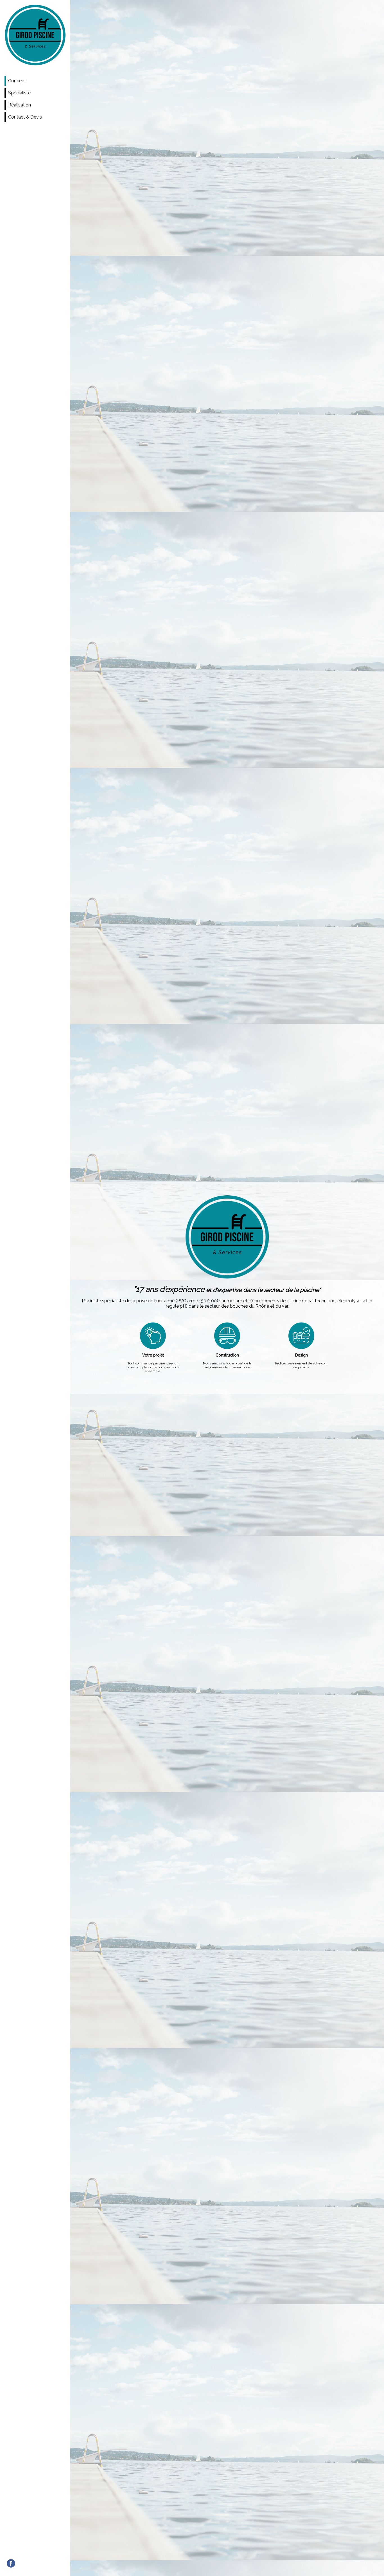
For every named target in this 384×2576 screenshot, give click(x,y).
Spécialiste (19, 93)
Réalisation (20, 105)
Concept (17, 81)
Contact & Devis (25, 117)
